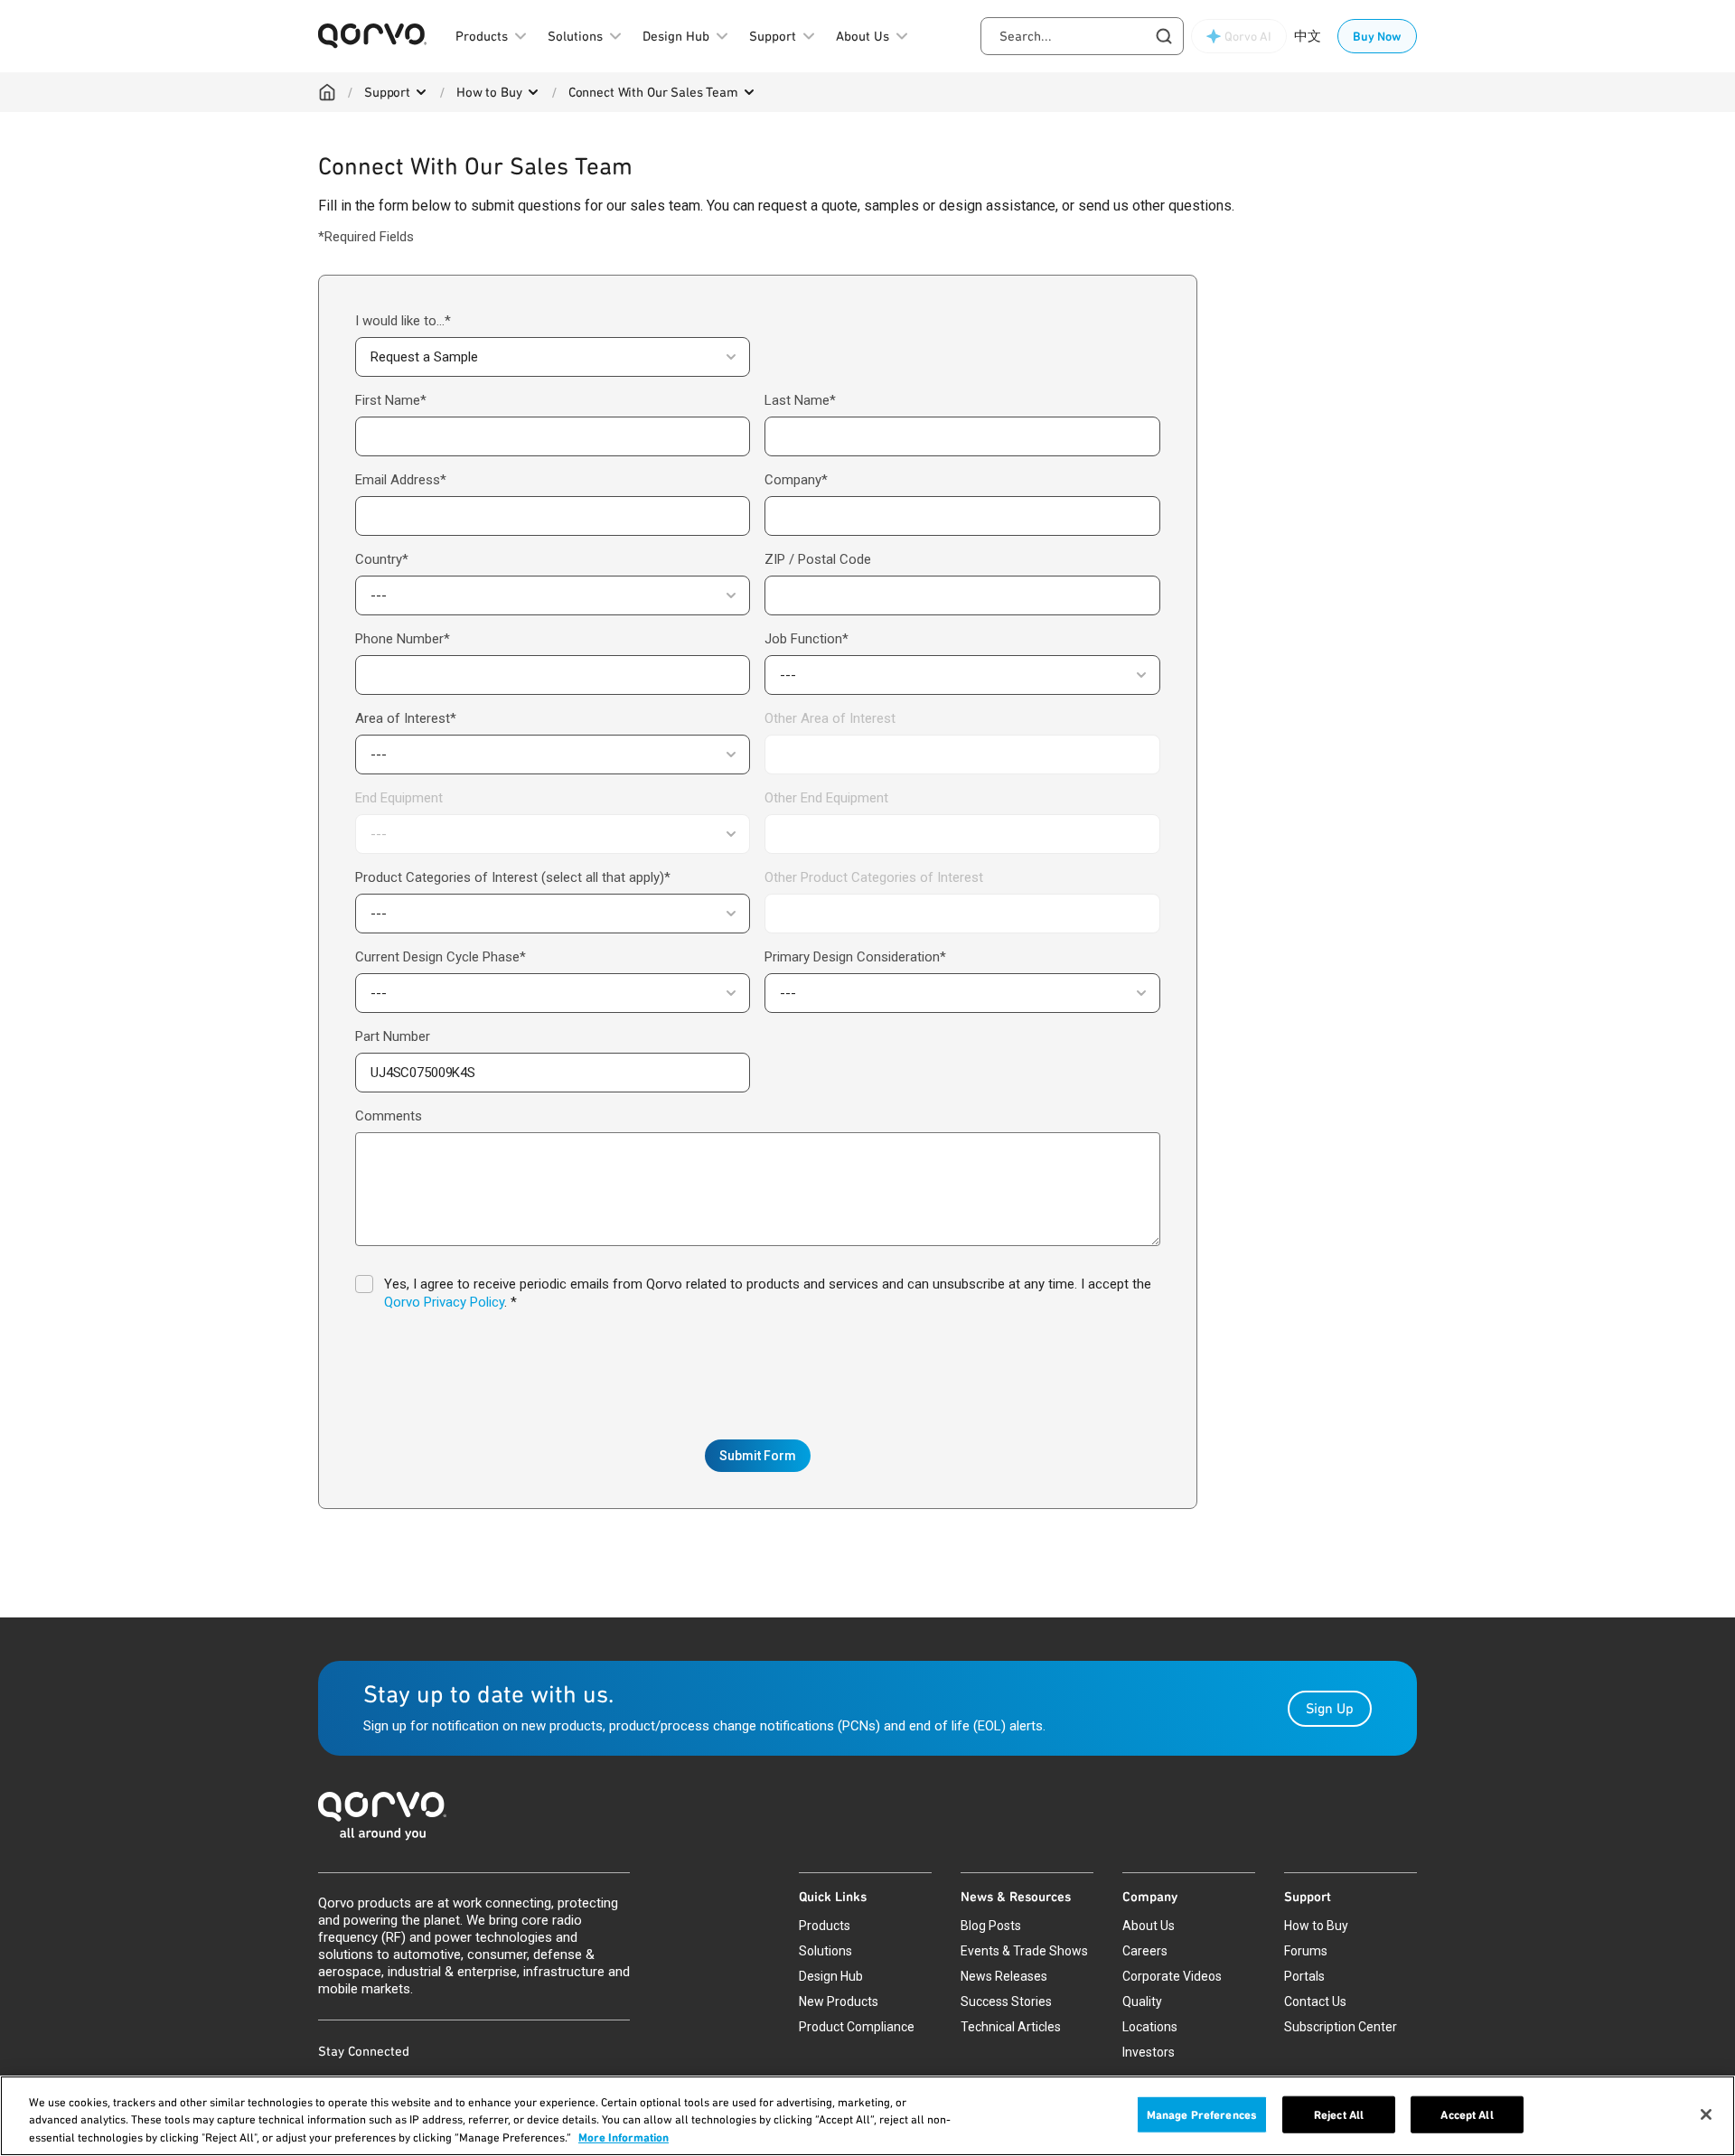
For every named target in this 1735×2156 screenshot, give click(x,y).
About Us (1149, 1926)
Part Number (393, 1036)
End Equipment (399, 798)
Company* (796, 480)
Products (825, 1926)
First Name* (391, 400)
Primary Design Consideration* (855, 957)
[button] (553, 357)
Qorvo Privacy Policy (444, 1302)
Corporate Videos (1172, 1976)
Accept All (1467, 2114)
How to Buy (489, 92)
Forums (1306, 1951)
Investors (1149, 2052)
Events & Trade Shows (1024, 1951)
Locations (1150, 2027)
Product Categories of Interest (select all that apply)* (513, 877)
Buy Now (1377, 36)
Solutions (825, 1951)
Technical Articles (1011, 2027)
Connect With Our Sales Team (653, 92)
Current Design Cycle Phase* (441, 957)
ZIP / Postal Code (818, 559)
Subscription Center (1341, 2027)
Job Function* (807, 639)
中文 (1308, 36)
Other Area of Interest (830, 718)
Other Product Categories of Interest (874, 877)
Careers (1145, 1951)
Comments (389, 1116)
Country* (382, 559)
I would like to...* (403, 321)
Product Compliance (857, 2027)
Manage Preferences (1202, 2114)
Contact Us (1315, 2001)
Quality (1142, 2001)
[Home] (327, 92)
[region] (867, 2116)
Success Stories (1006, 2001)
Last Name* (800, 400)
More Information (624, 2137)
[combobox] (1082, 36)
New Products (839, 2001)
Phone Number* (403, 639)
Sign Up (1330, 1708)
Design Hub (831, 1976)
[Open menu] (421, 92)
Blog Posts (991, 1926)
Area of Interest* (406, 718)
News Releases (1004, 1976)
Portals (1304, 1976)
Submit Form (758, 1456)
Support (387, 92)
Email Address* (401, 480)
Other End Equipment (826, 798)
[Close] (1706, 2114)
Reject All (1339, 2114)
